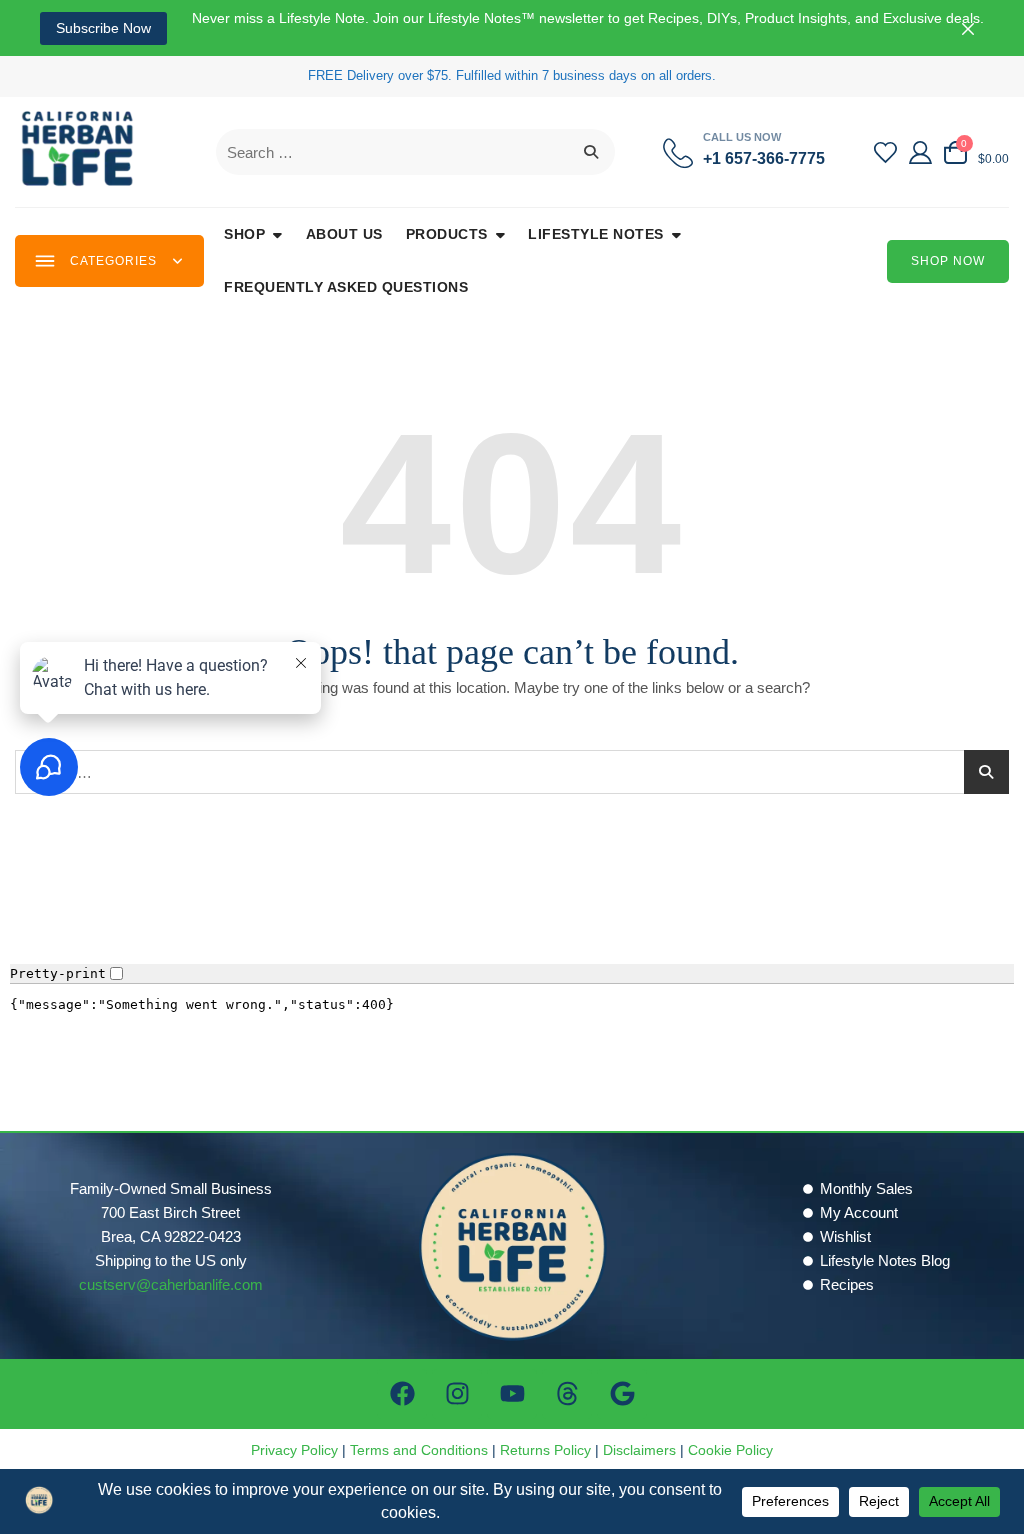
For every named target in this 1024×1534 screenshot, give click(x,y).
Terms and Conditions (419, 1450)
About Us (344, 234)
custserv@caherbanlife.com (171, 1284)
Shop (244, 234)
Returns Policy (545, 1450)
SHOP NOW (948, 261)
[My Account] (920, 153)
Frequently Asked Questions (346, 287)
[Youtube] (512, 1394)
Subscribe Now (103, 28)
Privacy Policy (294, 1450)
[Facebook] (402, 1394)
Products (447, 234)
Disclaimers (639, 1450)
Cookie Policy (730, 1450)
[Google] (622, 1394)
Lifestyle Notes (596, 234)
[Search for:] (415, 152)
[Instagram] (457, 1394)
